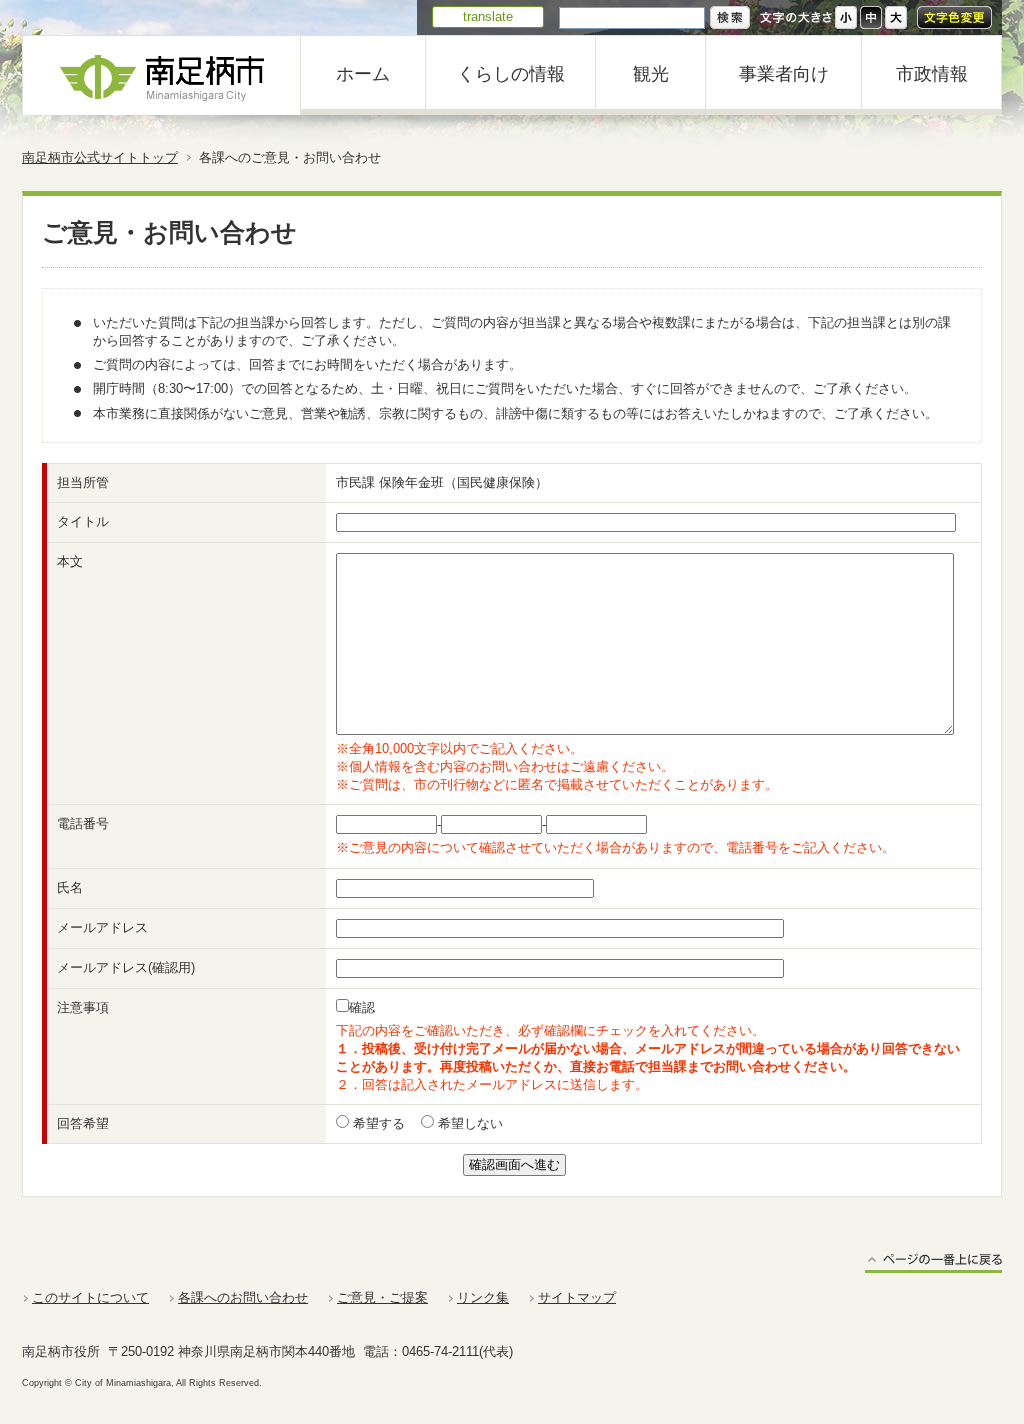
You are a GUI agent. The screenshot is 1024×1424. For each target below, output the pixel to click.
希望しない (468, 1123)
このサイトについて (90, 1297)
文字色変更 (954, 17)
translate (488, 16)
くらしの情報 (511, 74)
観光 (651, 74)
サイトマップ (577, 1297)
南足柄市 (162, 75)
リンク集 (483, 1297)
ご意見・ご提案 (382, 1297)
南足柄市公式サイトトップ (100, 157)
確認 (362, 1007)
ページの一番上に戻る (933, 1262)
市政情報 (932, 74)
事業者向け (784, 74)
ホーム (363, 74)
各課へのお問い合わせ (243, 1297)
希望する (377, 1123)
